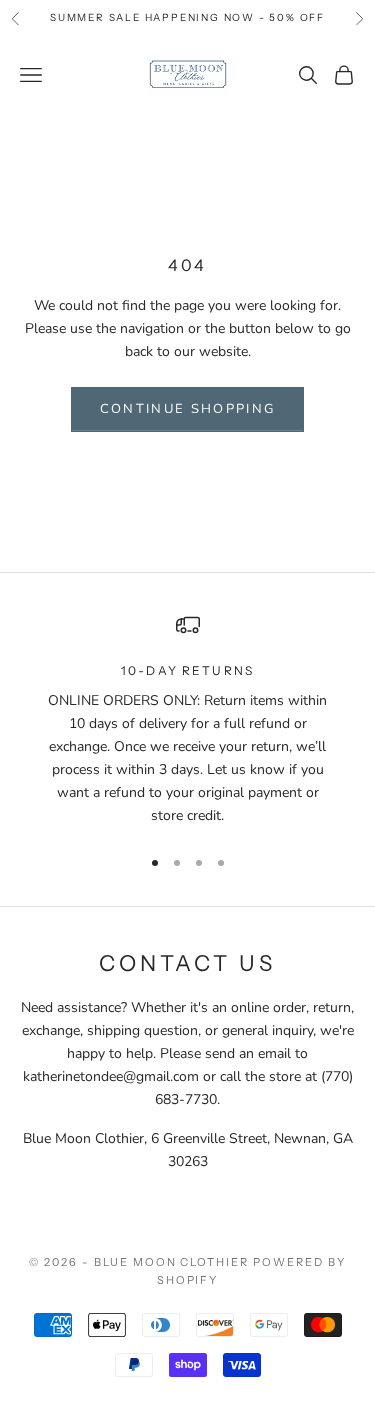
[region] (187, 720)
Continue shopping (188, 409)
